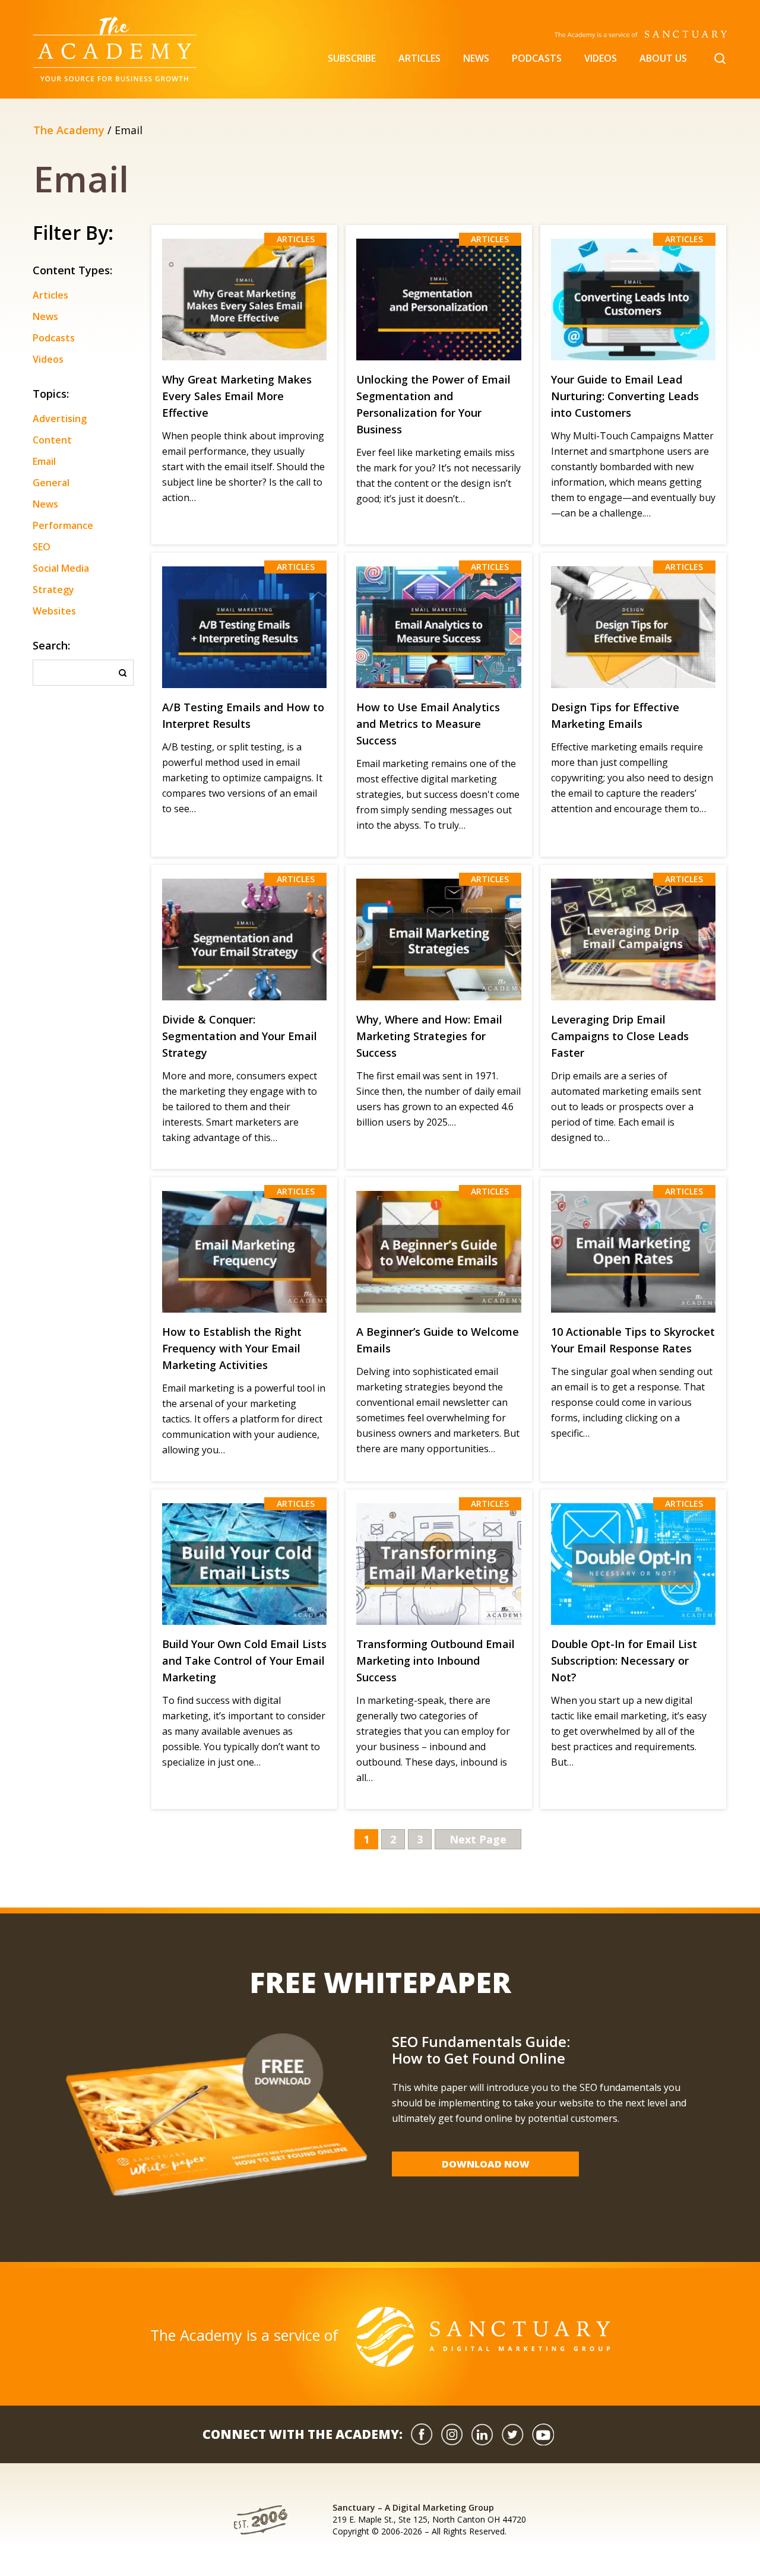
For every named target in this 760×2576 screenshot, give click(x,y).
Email (44, 461)
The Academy (69, 130)
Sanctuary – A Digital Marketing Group (413, 2507)
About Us (663, 58)
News (476, 58)
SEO (42, 547)
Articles (419, 58)
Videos (601, 58)
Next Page (478, 1839)
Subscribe (352, 58)
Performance (63, 525)
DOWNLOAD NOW (486, 2164)
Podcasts (537, 58)
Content (52, 440)
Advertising (60, 419)
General (51, 483)
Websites (54, 611)
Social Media (61, 568)
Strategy (53, 590)
